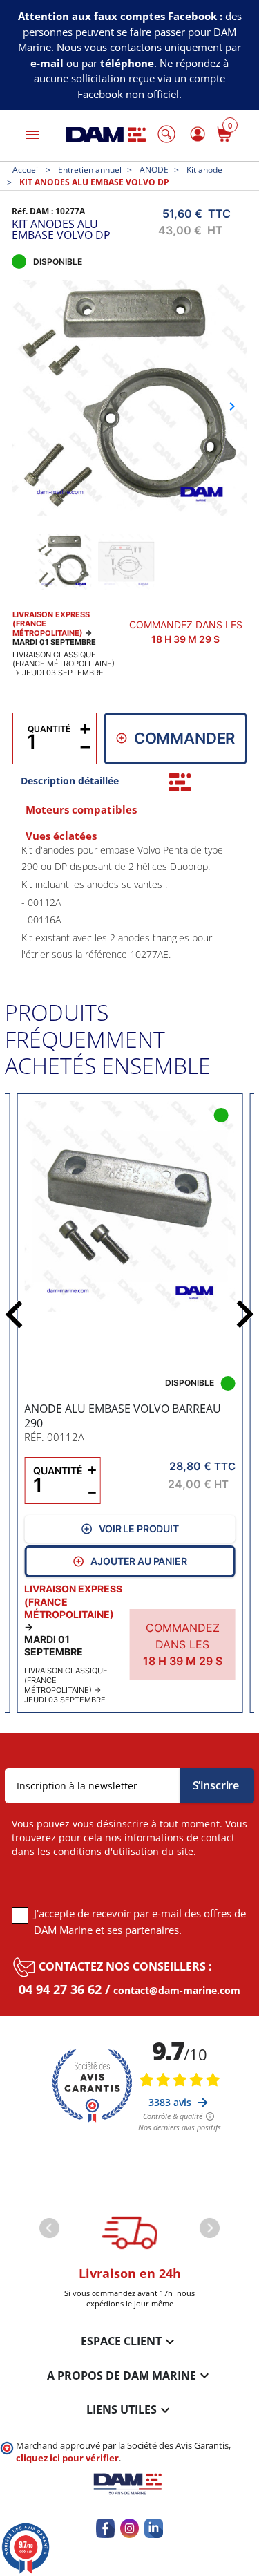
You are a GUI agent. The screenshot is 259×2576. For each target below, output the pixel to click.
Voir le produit (139, 1529)
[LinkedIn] (154, 2528)
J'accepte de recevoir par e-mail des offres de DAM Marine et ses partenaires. (140, 1921)
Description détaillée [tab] (70, 781)
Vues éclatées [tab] (61, 836)
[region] (130, 900)
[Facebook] (105, 2528)
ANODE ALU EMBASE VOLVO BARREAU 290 (123, 1416)
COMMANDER (185, 738)
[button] (166, 134)
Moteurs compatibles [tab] (81, 809)
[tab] (180, 782)
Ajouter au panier (138, 1561)
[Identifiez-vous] (195, 134)
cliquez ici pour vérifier (67, 2458)
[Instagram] (129, 2528)
